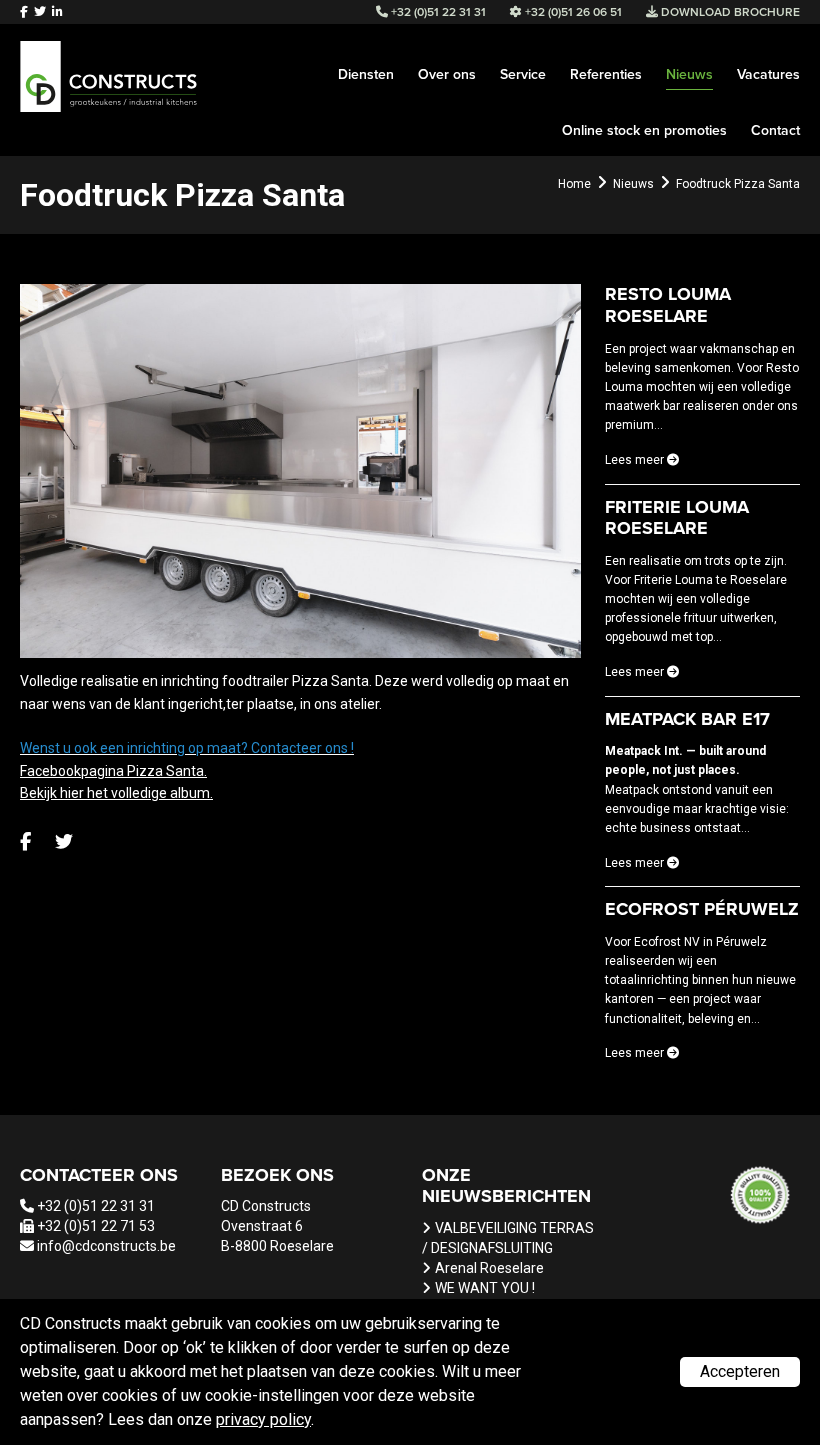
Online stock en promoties (644, 130)
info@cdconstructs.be (106, 1246)
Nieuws (689, 74)
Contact (775, 130)
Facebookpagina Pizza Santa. (113, 771)
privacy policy (263, 1419)
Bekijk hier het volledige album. (116, 793)
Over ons (447, 74)
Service (523, 74)
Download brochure (729, 12)
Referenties (606, 74)
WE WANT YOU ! (485, 1288)
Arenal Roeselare (489, 1268)
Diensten (366, 74)
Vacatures (768, 74)
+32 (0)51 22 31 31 (96, 1206)
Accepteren (740, 1371)
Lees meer (636, 460)
